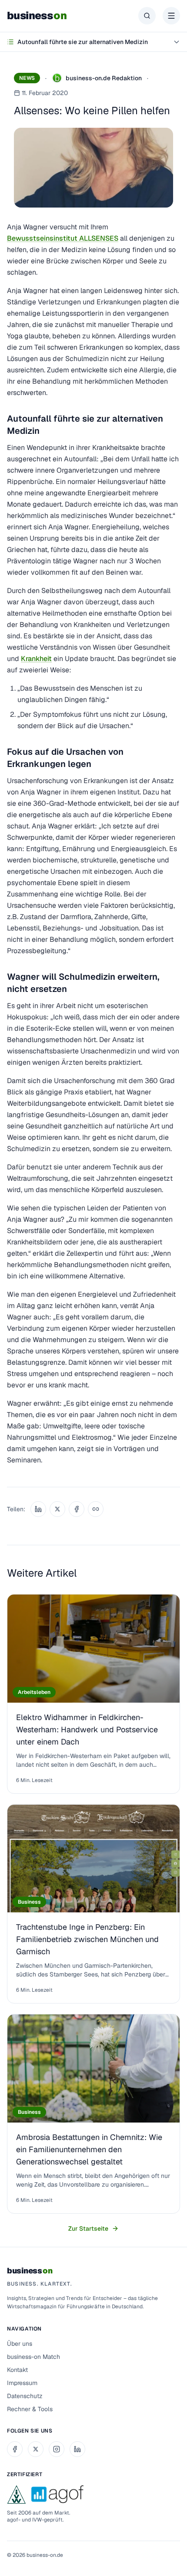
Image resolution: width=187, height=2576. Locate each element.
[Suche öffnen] (147, 16)
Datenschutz (25, 2396)
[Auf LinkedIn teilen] (38, 1509)
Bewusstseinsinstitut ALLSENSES (63, 238)
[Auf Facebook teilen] (77, 1509)
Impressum (22, 2383)
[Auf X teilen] (57, 1509)
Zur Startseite (88, 2228)
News (27, 78)
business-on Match (33, 2357)
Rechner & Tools (30, 2409)
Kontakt (17, 2370)
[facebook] (15, 2449)
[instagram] (57, 2449)
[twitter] (36, 2449)
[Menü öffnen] (171, 16)
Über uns (20, 2344)
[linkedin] (77, 2449)
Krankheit (36, 659)
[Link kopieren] (96, 1509)
